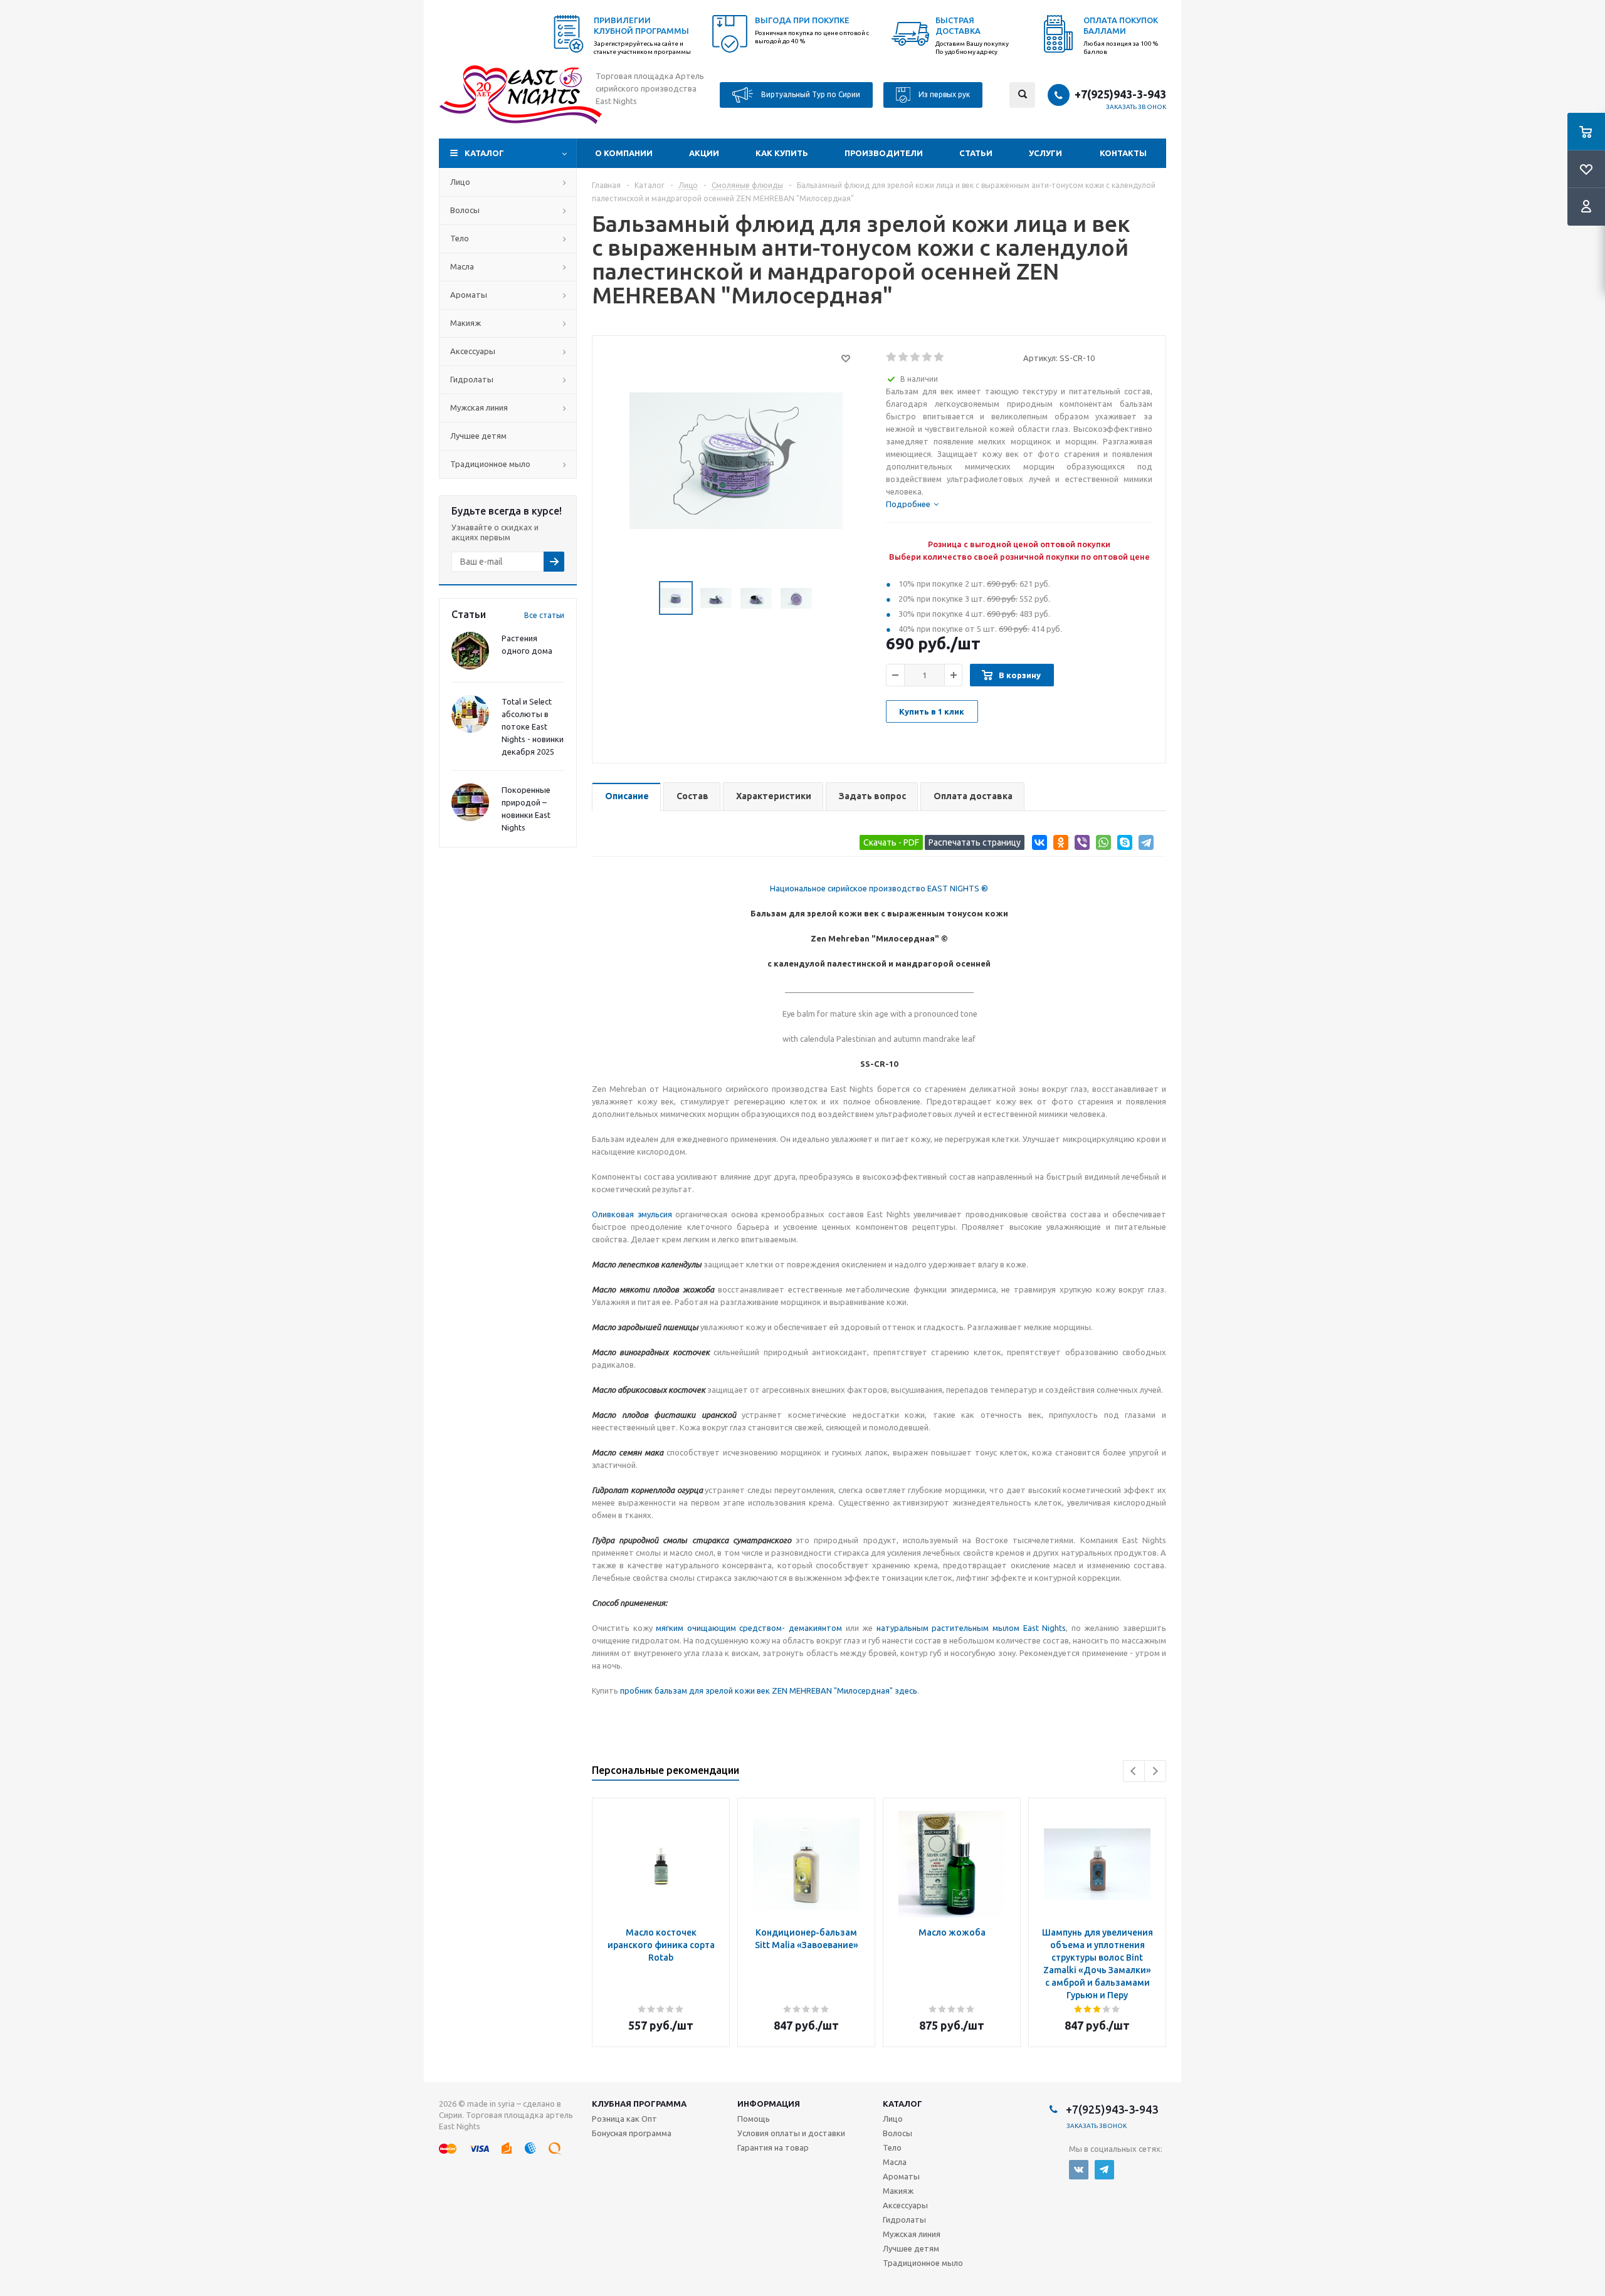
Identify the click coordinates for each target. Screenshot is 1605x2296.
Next (1155, 1771)
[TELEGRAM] (1104, 2170)
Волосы (465, 210)
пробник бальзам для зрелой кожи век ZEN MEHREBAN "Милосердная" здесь (769, 1691)
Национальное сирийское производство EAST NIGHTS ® (879, 888)
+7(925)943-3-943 (1120, 94)
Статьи (976, 153)
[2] (904, 357)
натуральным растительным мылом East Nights (971, 1628)
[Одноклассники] (1059, 845)
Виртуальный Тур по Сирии (810, 94)
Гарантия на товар (773, 2147)
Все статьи (544, 615)
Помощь (754, 2119)
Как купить (782, 153)
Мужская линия (479, 407)
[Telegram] (1144, 845)
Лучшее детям (478, 436)
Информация (769, 2104)
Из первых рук (943, 94)
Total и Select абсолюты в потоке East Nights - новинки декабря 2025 (533, 726)
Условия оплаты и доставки (791, 2133)
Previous (1134, 1771)
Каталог (484, 153)
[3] (916, 357)
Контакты (1123, 153)
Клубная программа (639, 2104)
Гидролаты (472, 379)
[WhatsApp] (1101, 845)
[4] (928, 357)
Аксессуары (473, 351)
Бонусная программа (632, 2133)
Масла (462, 266)
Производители (884, 153)
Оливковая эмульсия (632, 1214)
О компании (624, 153)
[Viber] (1080, 845)
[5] (939, 357)
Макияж (466, 323)
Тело (460, 238)
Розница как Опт (624, 2119)
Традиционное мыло (490, 464)
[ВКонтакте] (1037, 845)
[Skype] (1123, 845)
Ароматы (469, 295)
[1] (892, 357)
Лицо (460, 182)
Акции (704, 153)
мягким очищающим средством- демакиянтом (749, 1628)
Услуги (1045, 153)
